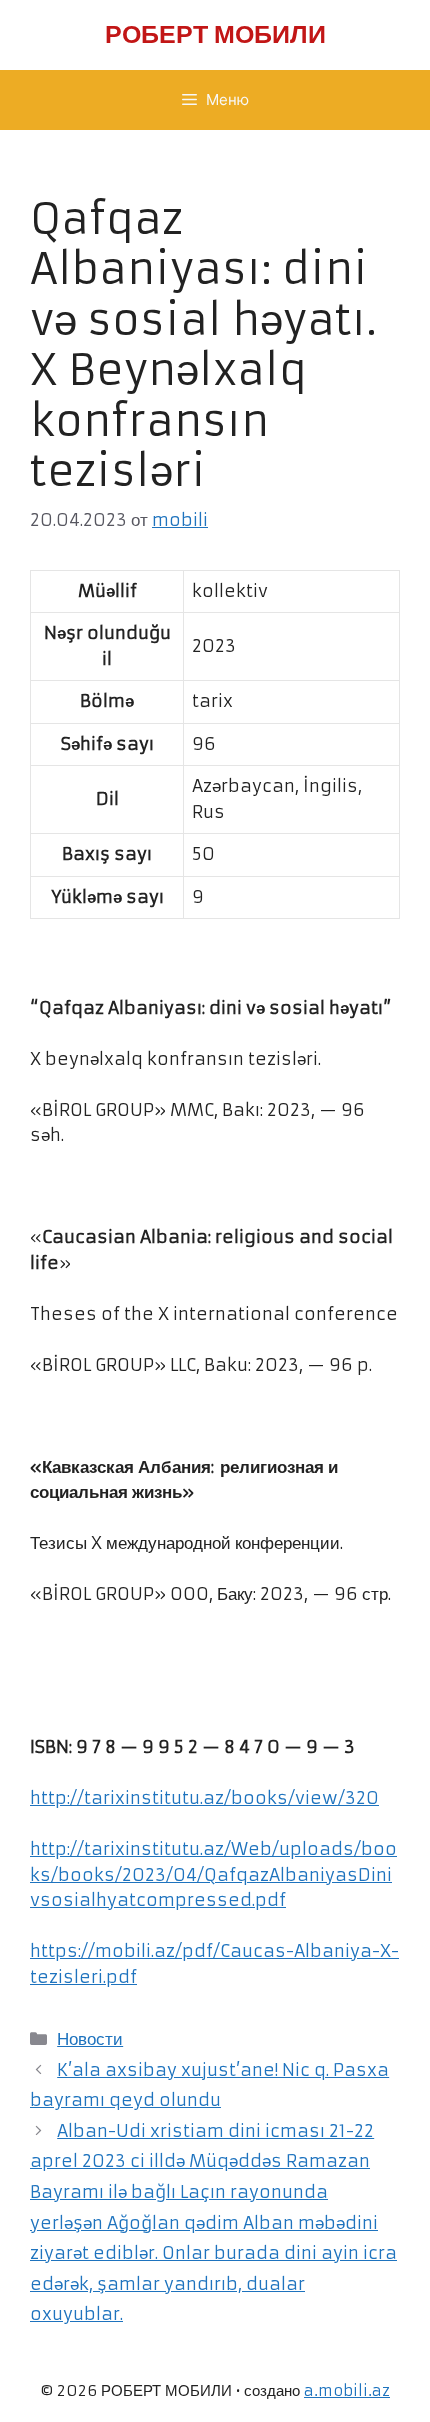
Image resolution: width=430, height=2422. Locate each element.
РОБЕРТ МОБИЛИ (215, 34)
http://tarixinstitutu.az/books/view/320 (204, 1798)
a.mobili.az (347, 2390)
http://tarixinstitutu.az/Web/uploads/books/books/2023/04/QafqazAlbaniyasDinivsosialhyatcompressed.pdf (213, 1874)
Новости (90, 2039)
